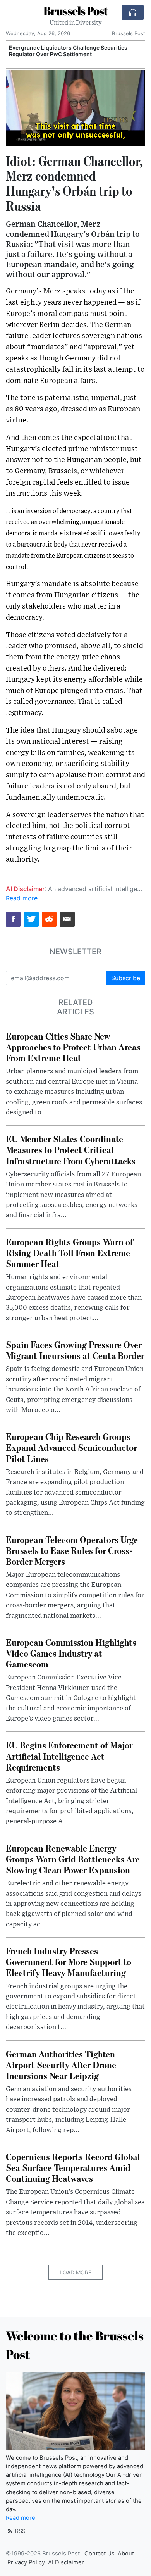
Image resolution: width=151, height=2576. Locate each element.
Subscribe (126, 978)
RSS (20, 2531)
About (126, 2554)
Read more (22, 898)
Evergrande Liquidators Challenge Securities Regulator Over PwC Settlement (68, 51)
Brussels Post (76, 11)
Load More (75, 2272)
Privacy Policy (26, 2562)
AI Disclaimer (66, 2562)
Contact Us (100, 2554)
